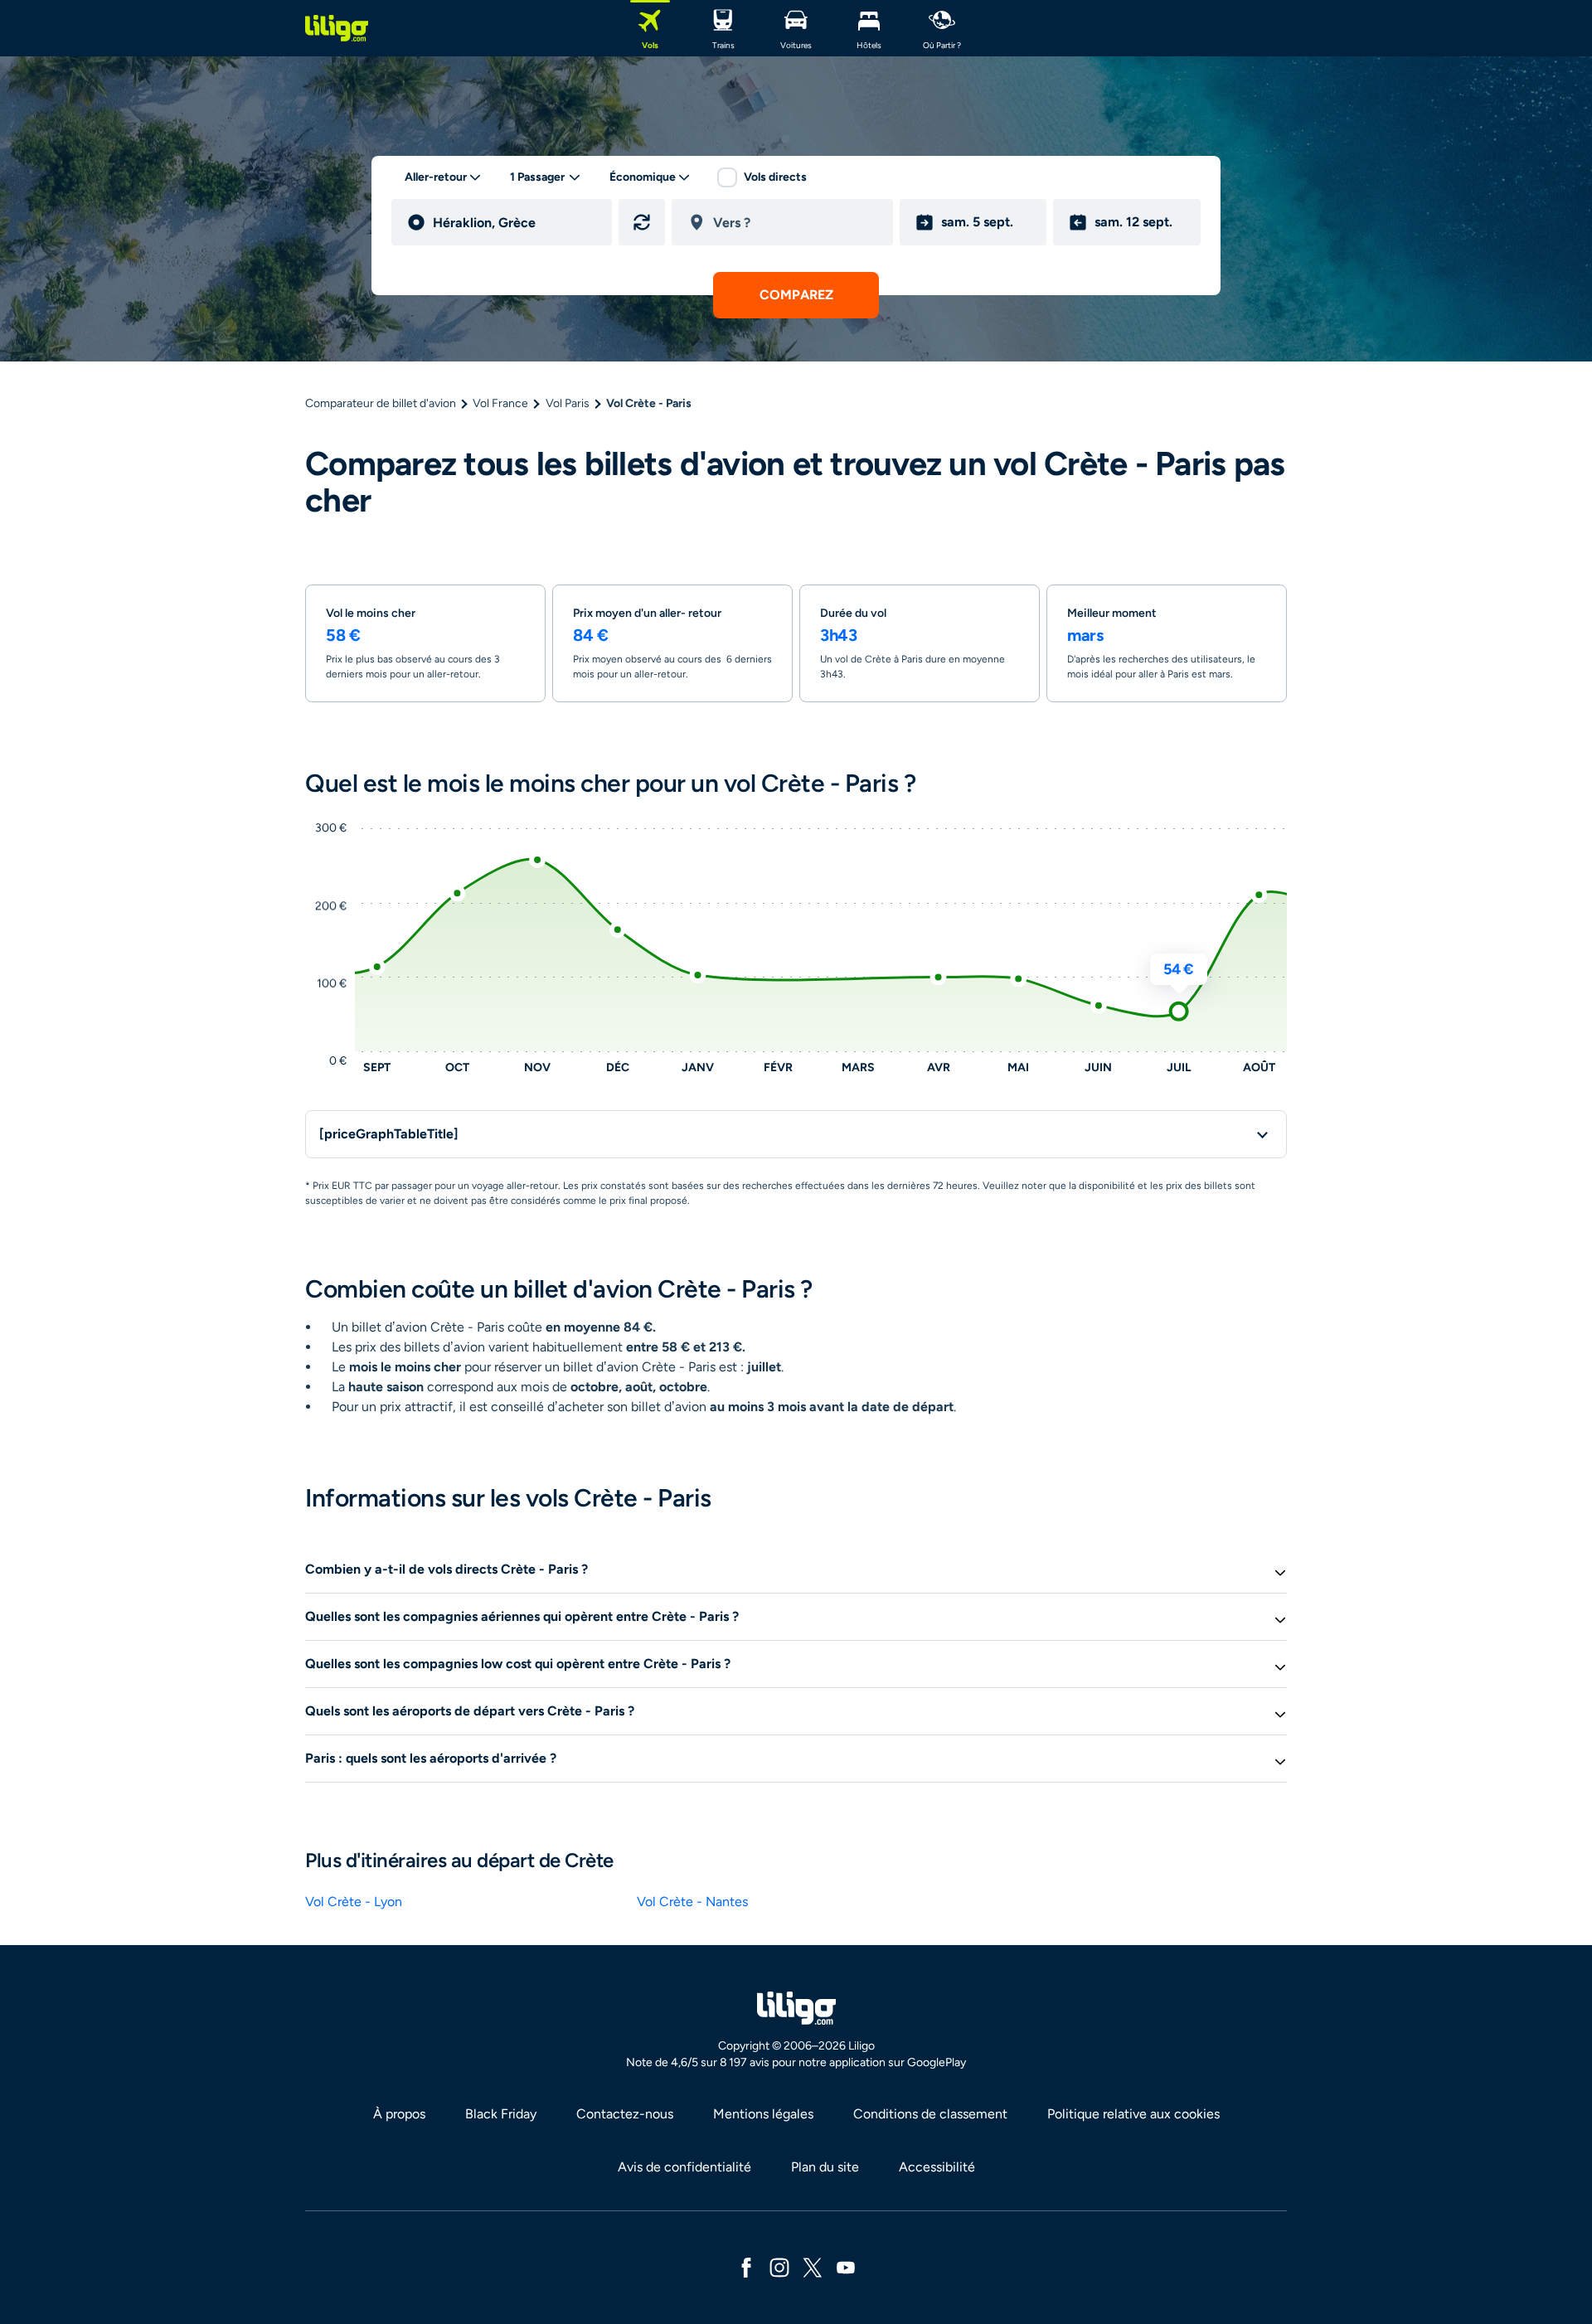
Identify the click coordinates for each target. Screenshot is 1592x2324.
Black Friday (501, 2114)
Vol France (500, 403)
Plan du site (825, 2167)
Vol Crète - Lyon (354, 1902)
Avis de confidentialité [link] (684, 2167)
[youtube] (846, 2266)
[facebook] (746, 2266)
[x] (813, 2266)
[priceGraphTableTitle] (389, 1134)
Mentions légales (763, 2114)
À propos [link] (399, 2114)
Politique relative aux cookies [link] (1133, 2114)
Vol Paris (568, 403)
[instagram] (779, 2266)
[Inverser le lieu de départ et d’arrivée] (642, 222)
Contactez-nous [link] (625, 2114)
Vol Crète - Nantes (692, 1902)
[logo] (337, 28)
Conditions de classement (930, 2114)
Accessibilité (937, 2167)
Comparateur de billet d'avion (381, 403)
